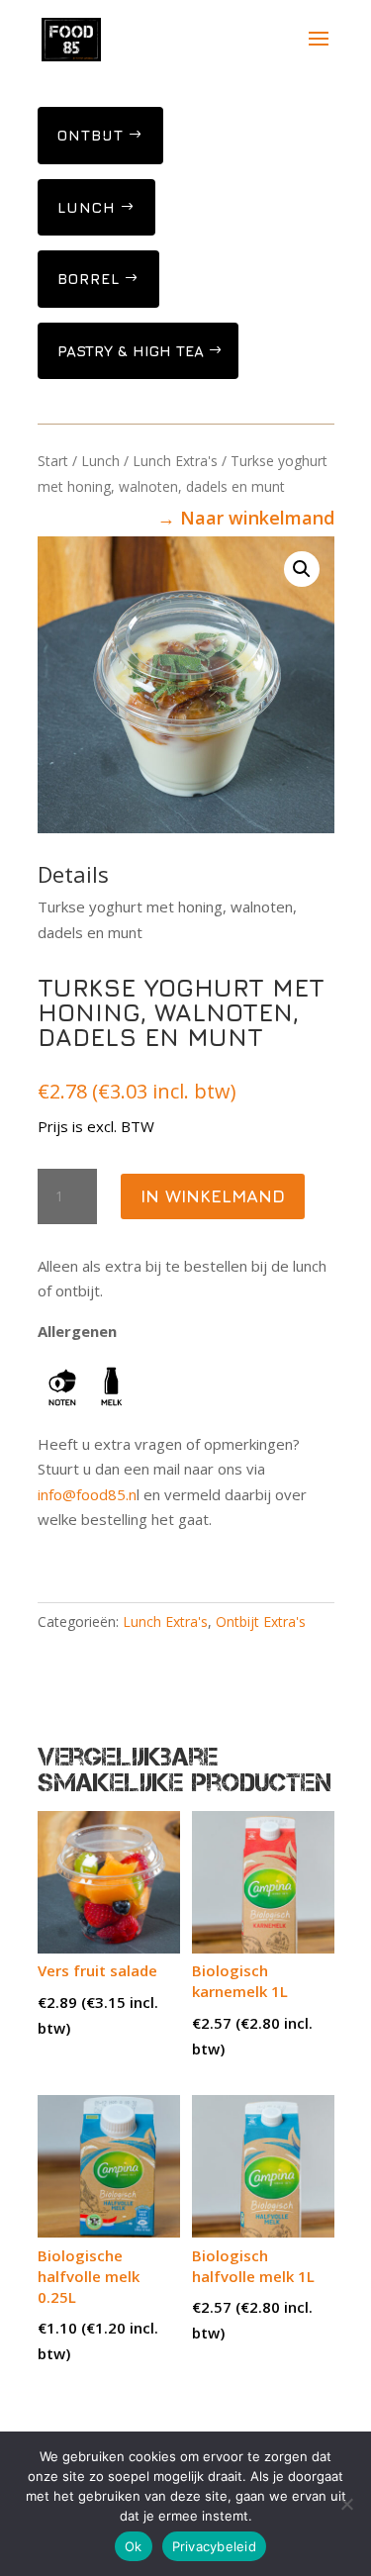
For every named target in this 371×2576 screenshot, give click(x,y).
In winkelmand (213, 1196)
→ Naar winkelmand (246, 518)
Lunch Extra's (175, 461)
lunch (87, 207)
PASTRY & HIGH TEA (131, 351)
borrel (89, 279)
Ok (134, 2546)
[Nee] (346, 2504)
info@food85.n (87, 1494)
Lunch (100, 461)
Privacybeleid (214, 2546)
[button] (302, 569)
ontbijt (91, 135)
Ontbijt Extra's (261, 1622)
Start (53, 461)
